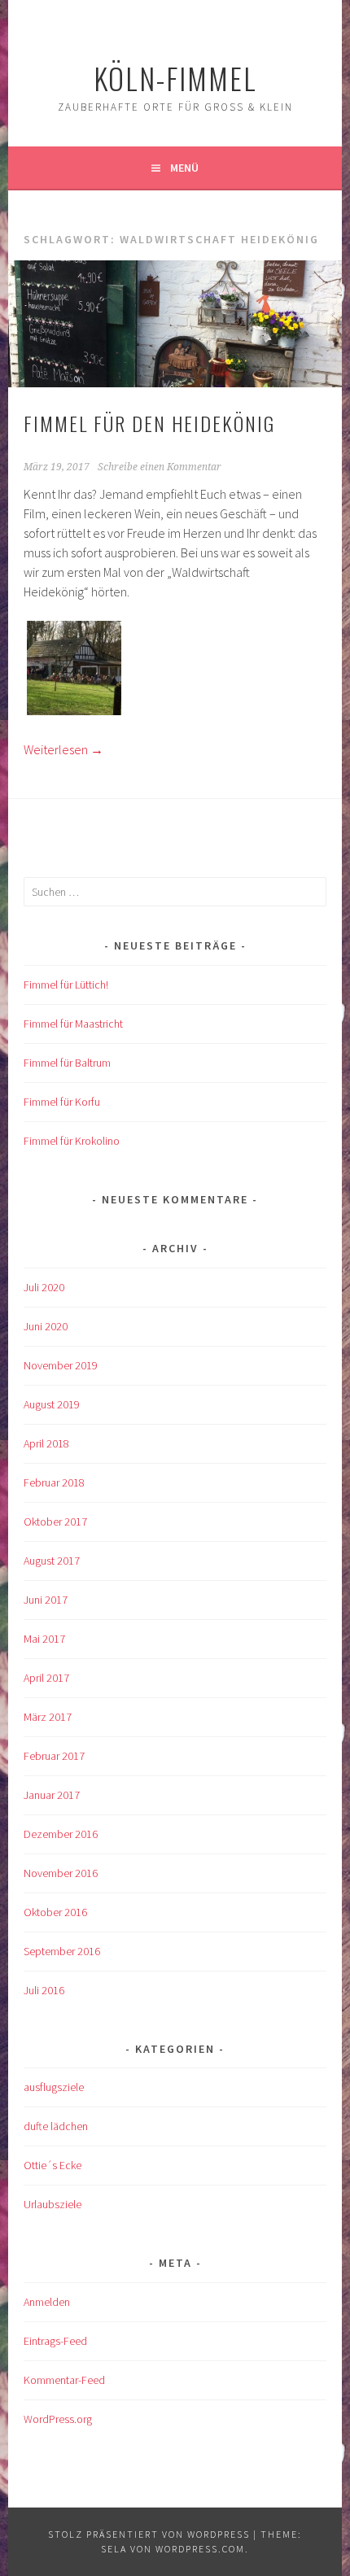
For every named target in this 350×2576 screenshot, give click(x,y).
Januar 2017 (52, 1795)
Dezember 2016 (61, 1834)
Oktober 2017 (55, 1522)
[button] (74, 670)
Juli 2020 (44, 1287)
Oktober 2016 (55, 1912)
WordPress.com (200, 2549)
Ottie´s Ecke (52, 2165)
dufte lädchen (56, 2126)
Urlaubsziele (52, 2204)
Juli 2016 (44, 1990)
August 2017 (52, 1561)
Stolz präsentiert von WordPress (149, 2534)
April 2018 (46, 1443)
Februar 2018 (54, 1482)
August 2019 (52, 1404)
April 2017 (46, 1678)
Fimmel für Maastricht (73, 1024)
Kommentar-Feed (64, 2380)
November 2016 (61, 1873)
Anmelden (47, 2302)
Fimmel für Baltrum (67, 1063)
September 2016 (62, 1951)
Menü (184, 168)
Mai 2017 (44, 1639)
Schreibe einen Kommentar (160, 467)
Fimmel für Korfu (62, 1102)
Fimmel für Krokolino (72, 1141)
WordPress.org (58, 2419)
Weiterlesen (63, 749)
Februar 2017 (54, 1756)
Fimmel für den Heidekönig (149, 423)
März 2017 (48, 1717)
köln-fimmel (175, 78)
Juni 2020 (46, 1326)
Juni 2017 (46, 1600)
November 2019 (61, 1365)
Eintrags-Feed (55, 2341)
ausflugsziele (54, 2087)
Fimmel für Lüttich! (66, 985)
